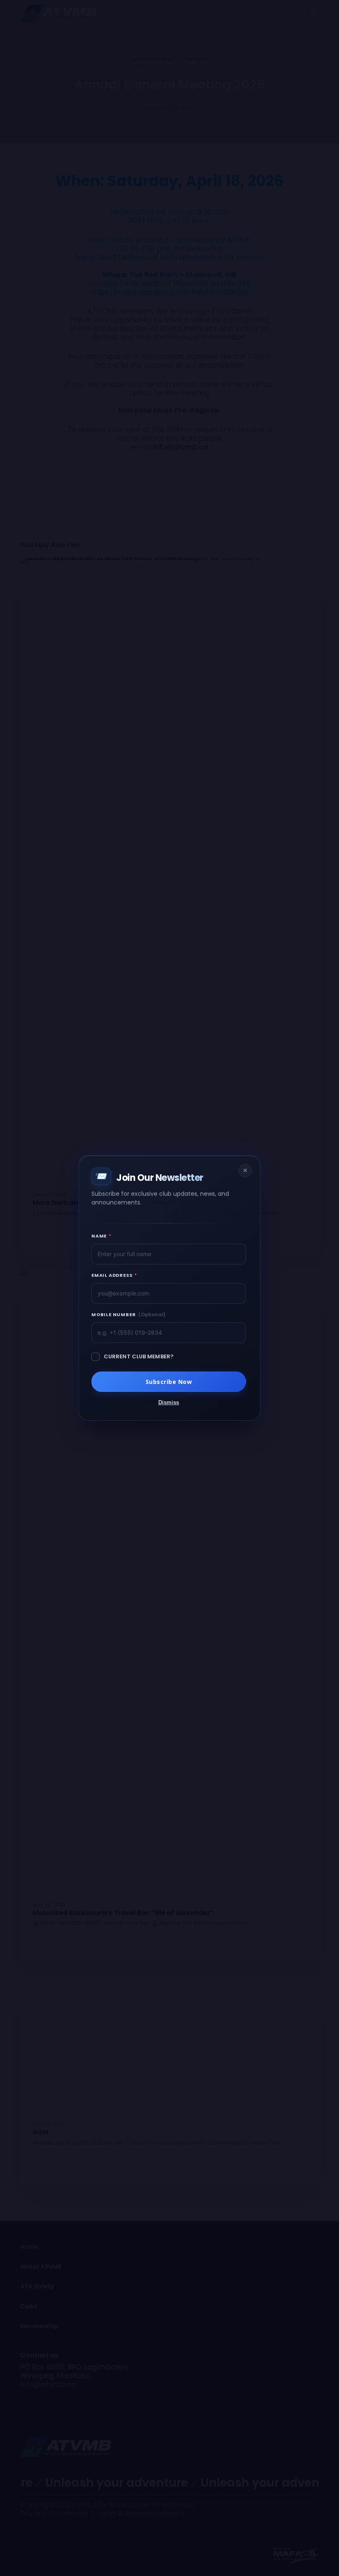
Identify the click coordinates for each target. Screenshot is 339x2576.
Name (101, 1236)
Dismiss (169, 1402)
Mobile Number (129, 1314)
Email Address (114, 1275)
